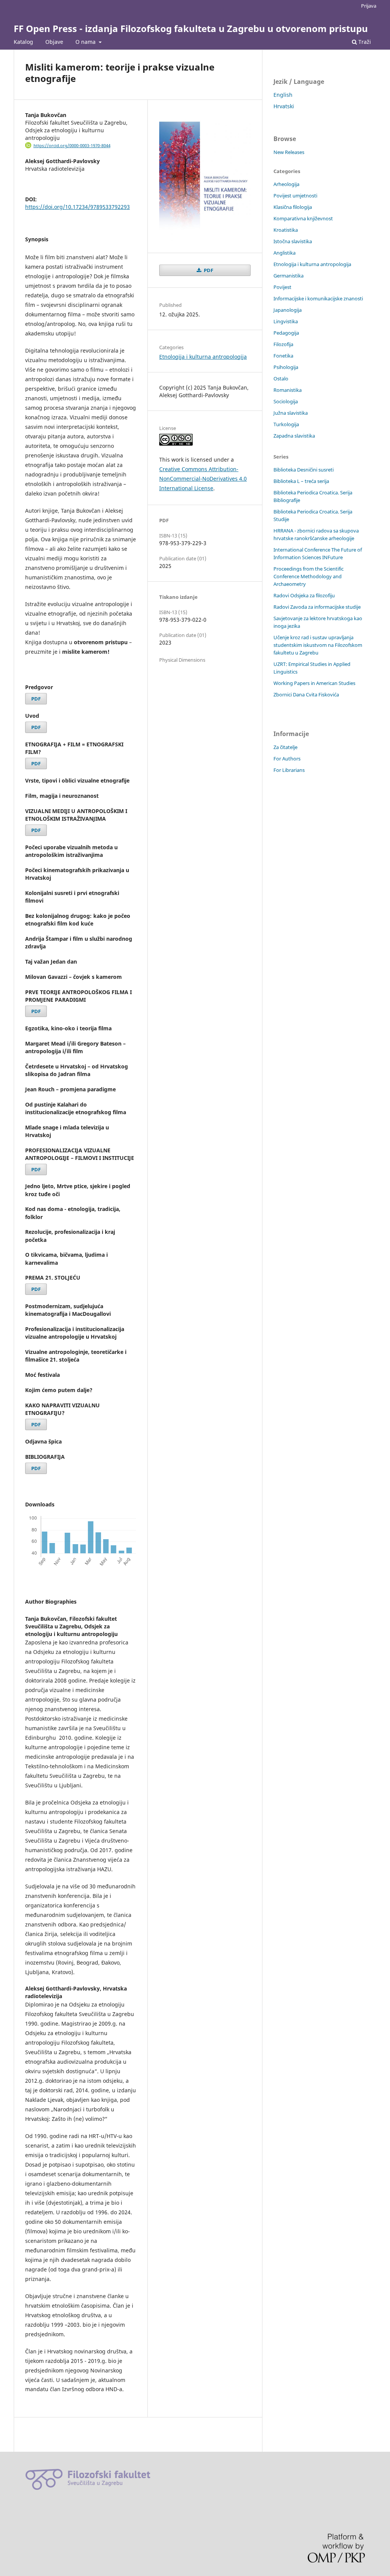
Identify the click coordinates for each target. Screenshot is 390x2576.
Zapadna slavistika (294, 436)
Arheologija (286, 184)
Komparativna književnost (303, 218)
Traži (364, 42)
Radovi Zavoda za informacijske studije (317, 607)
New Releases (289, 152)
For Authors (287, 759)
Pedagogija (286, 333)
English (283, 95)
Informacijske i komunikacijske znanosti (318, 298)
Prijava (369, 6)
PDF (36, 699)
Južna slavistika (291, 413)
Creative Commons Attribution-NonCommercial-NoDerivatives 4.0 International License (203, 479)
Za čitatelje (285, 747)
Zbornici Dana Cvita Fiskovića (306, 695)
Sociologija (286, 401)
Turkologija (286, 424)
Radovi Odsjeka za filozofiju (304, 595)
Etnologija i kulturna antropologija (203, 357)
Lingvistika (286, 321)
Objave (54, 42)
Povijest (282, 287)
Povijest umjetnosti (295, 196)
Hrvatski (284, 106)
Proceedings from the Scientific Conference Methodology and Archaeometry (308, 576)
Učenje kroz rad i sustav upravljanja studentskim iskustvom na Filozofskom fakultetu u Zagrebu (318, 645)
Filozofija (283, 344)
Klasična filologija (293, 207)
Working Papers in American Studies (314, 683)
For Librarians (289, 770)
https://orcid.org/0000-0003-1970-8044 (72, 146)
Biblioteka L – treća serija (301, 481)
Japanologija (288, 310)
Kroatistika (286, 230)
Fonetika (283, 356)
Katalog (23, 42)
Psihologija (286, 367)
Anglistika (285, 253)
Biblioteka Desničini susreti (304, 470)
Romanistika (288, 390)
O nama (86, 42)
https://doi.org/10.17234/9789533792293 (78, 207)
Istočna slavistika (293, 241)
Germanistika (289, 276)
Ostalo (281, 379)
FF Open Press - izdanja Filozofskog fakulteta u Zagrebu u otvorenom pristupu (191, 28)
